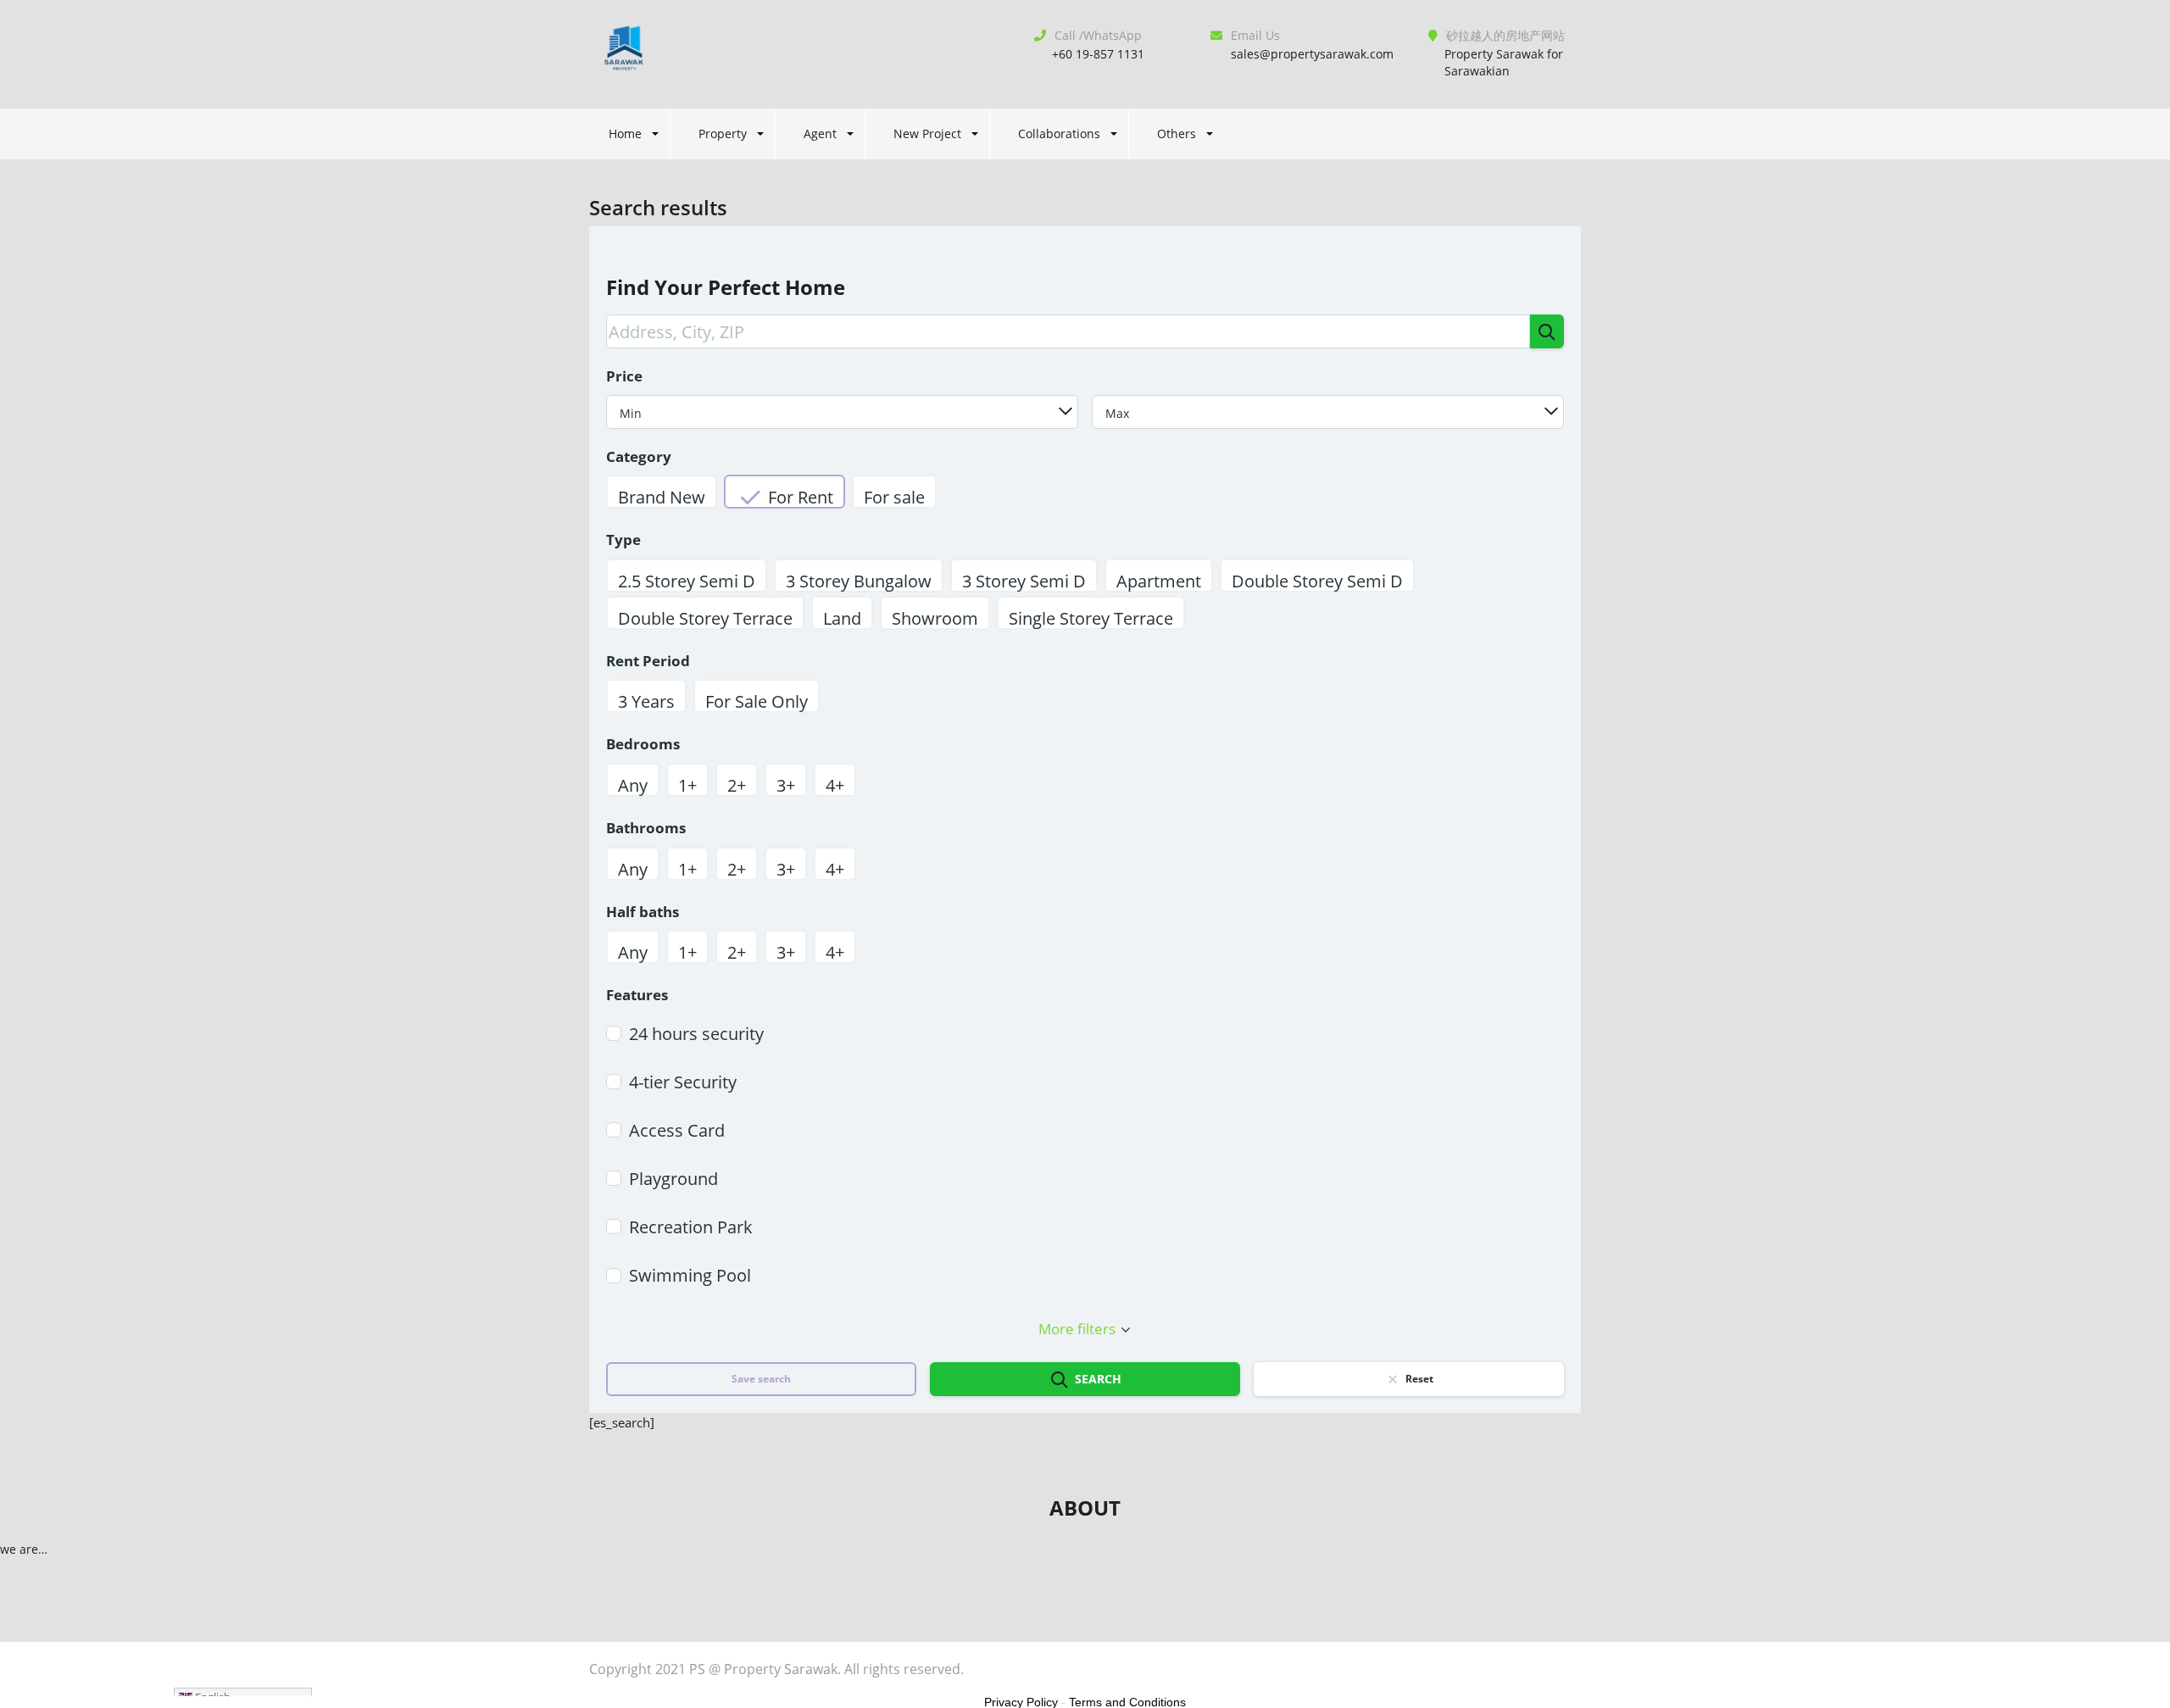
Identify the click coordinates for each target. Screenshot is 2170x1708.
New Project (927, 134)
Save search (761, 1379)
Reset (1419, 1379)
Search (1098, 1379)
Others (1177, 134)
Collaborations (1059, 134)
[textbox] (842, 413)
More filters (1077, 1329)
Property (723, 134)
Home (625, 134)
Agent (820, 134)
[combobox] (842, 412)
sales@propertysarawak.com (1312, 54)
